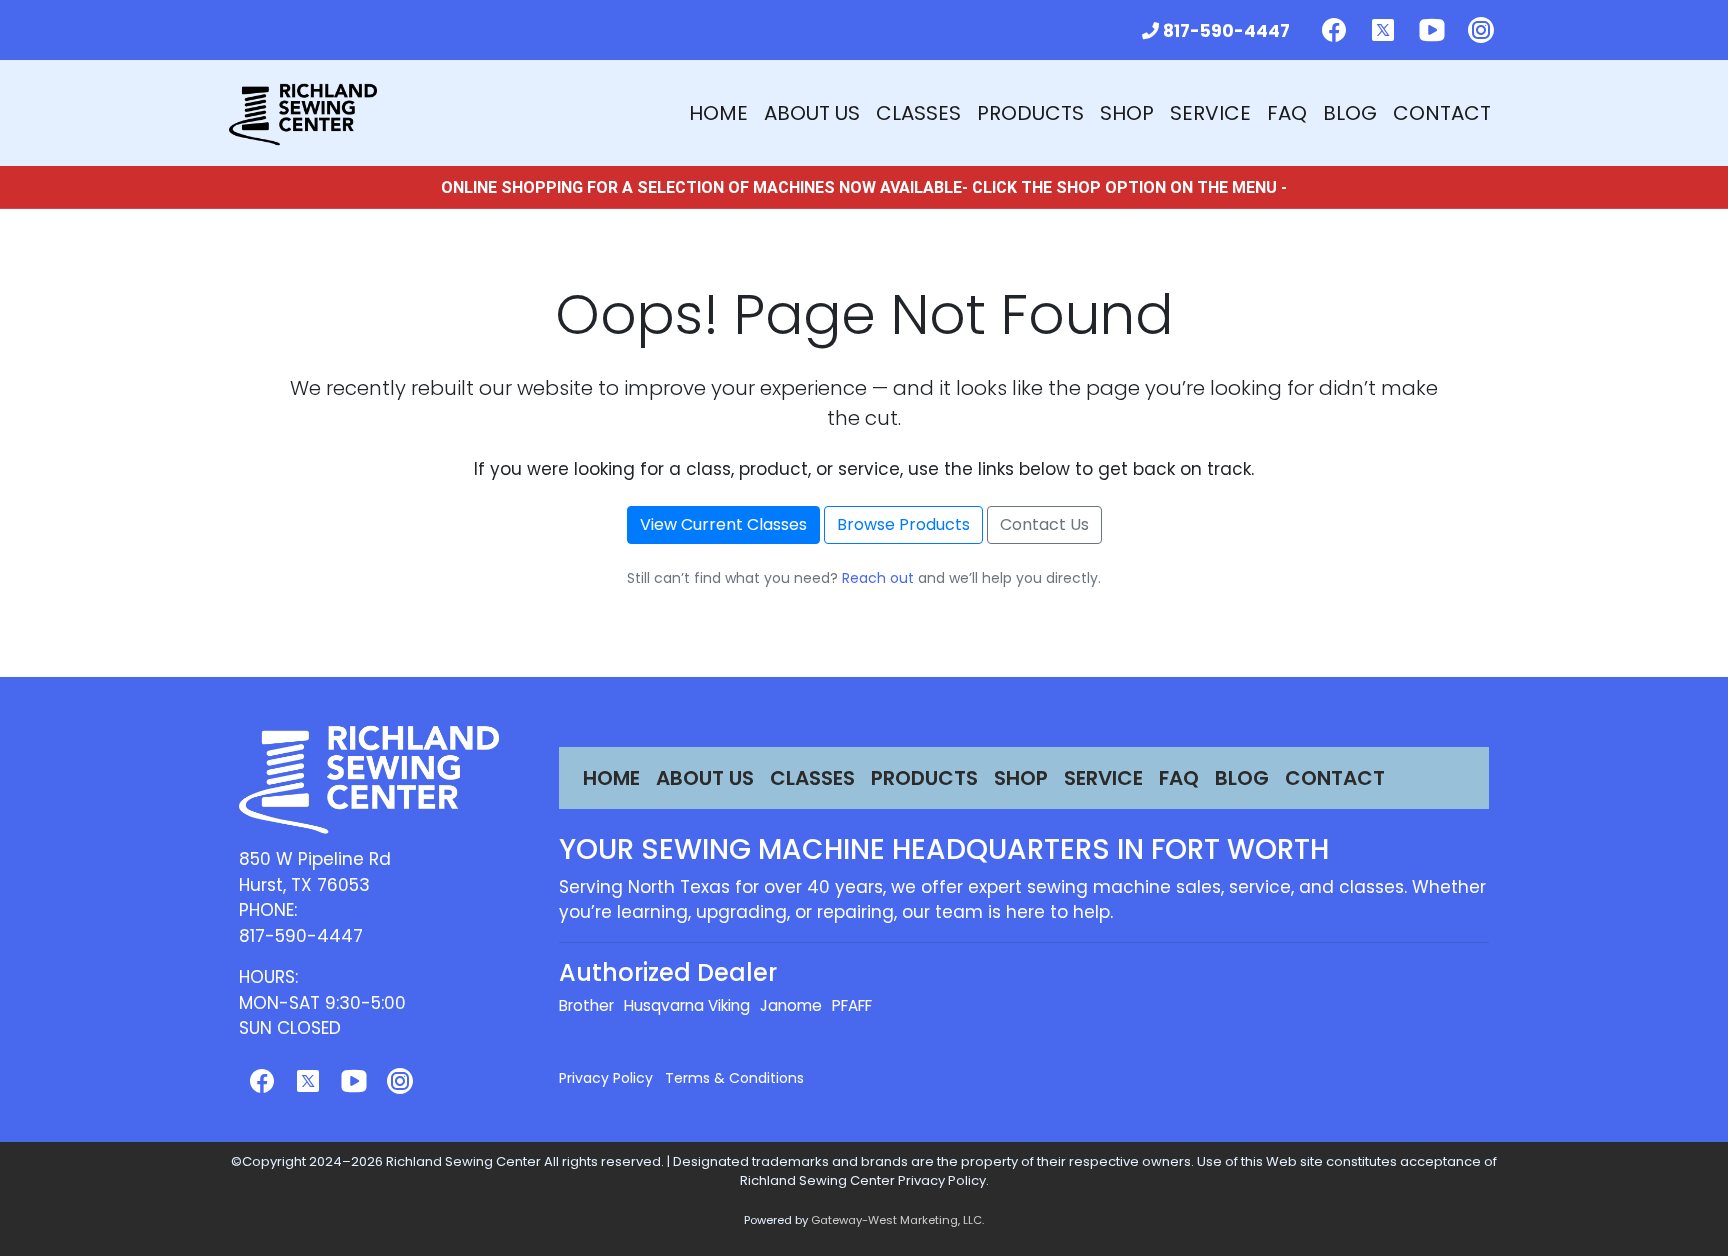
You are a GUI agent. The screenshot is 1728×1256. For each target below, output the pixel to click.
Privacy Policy (606, 1078)
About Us (812, 113)
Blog (1350, 113)
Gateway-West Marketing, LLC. (897, 1220)
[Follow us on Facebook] (1334, 30)
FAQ (1287, 113)
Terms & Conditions (734, 1078)
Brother (586, 1005)
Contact (1442, 113)
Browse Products (903, 524)
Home (718, 113)
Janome (791, 1005)
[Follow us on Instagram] (1481, 30)
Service (1210, 113)
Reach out (878, 578)
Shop (1127, 113)
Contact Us (1044, 524)
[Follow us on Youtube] (1432, 30)
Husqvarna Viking (687, 1005)
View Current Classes (723, 524)
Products (1030, 113)
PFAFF (852, 1005)
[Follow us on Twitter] (1383, 30)
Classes (918, 113)
